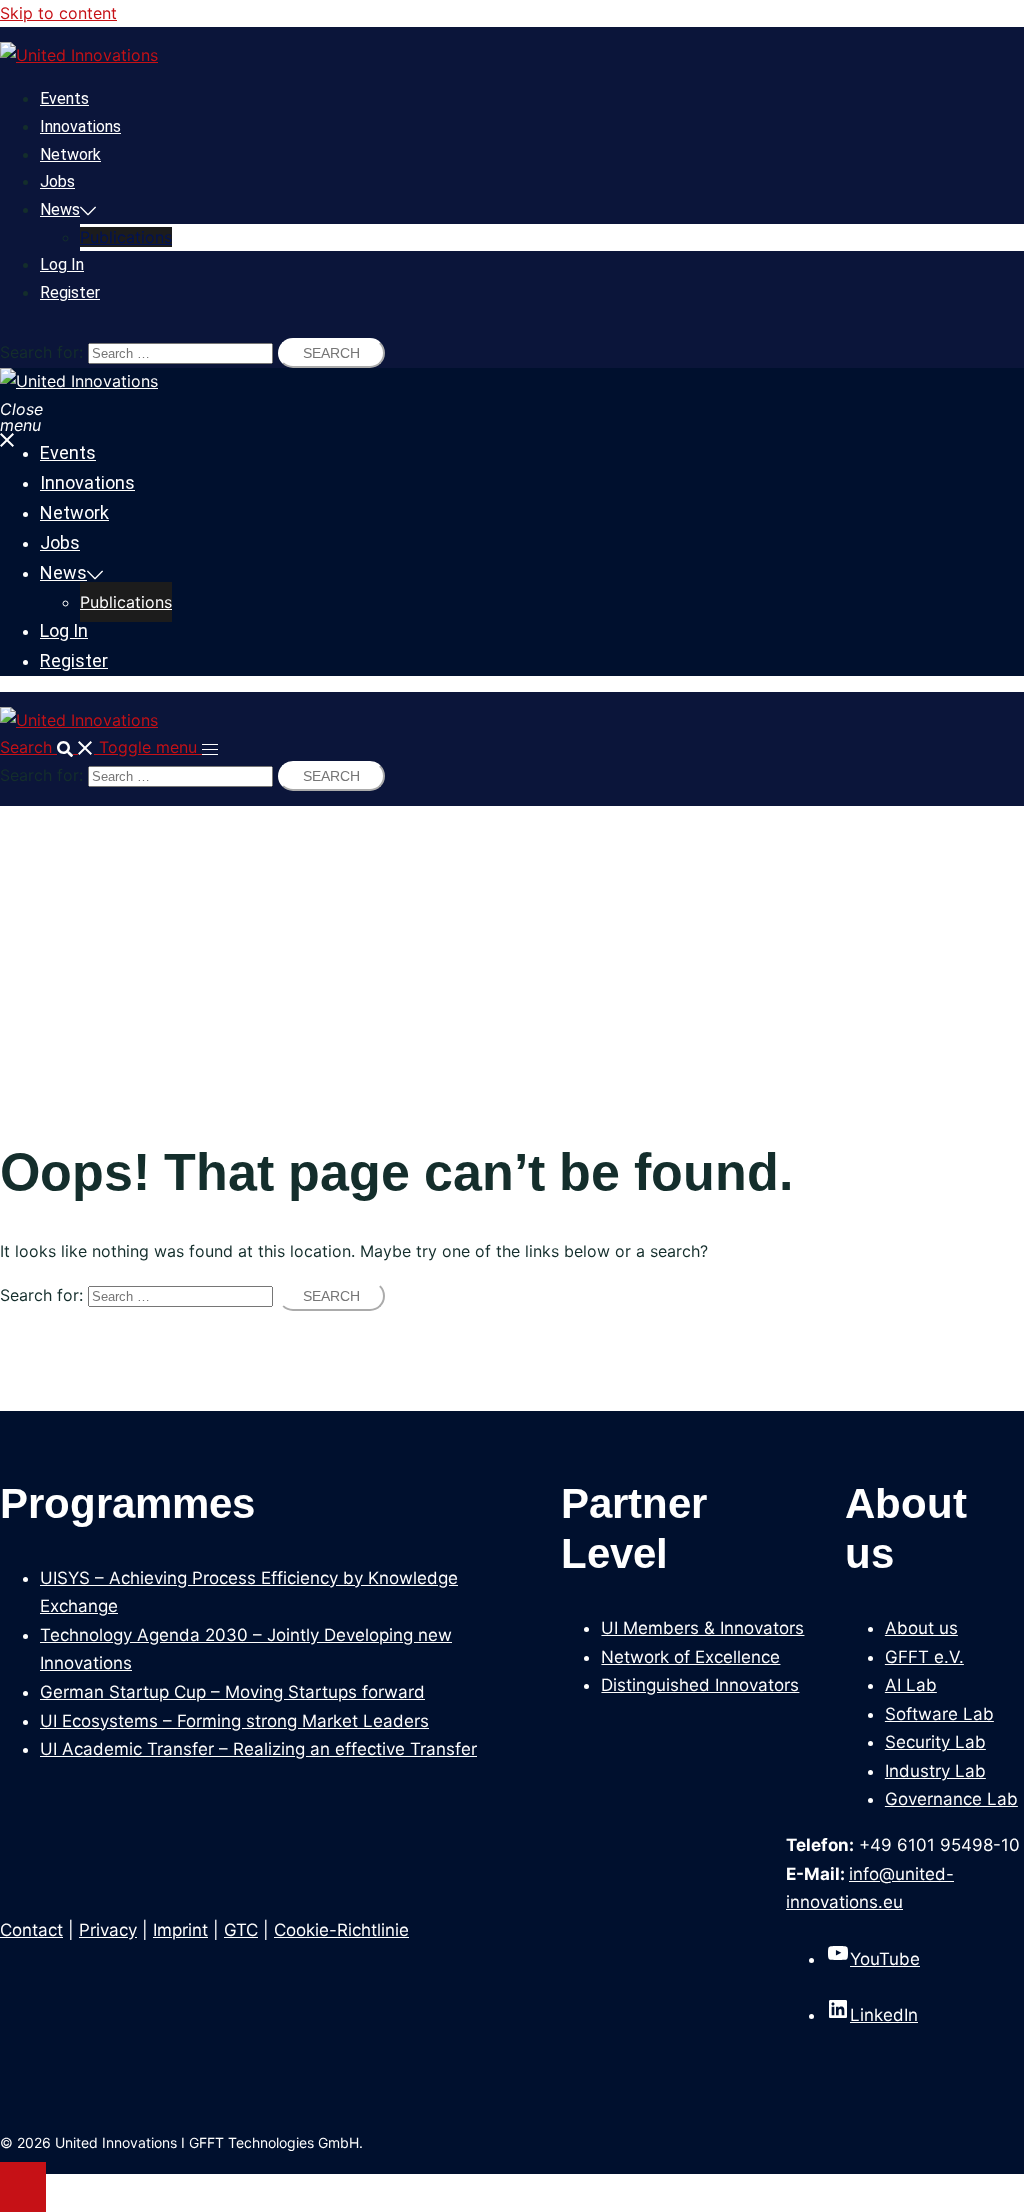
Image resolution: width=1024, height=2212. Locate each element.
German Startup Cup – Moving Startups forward (232, 1692)
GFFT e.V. (924, 1657)
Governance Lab (951, 1799)
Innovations (80, 126)
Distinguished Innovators (700, 1685)
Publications (126, 237)
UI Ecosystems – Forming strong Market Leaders (234, 1721)
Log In (62, 264)
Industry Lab (935, 1771)
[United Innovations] (79, 55)
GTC (241, 1930)
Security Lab (935, 1742)
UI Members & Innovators (702, 1628)
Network (70, 154)
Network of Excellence (690, 1657)
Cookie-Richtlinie (341, 1930)
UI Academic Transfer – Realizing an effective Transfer (258, 1749)
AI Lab (911, 1685)
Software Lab (939, 1714)
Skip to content (58, 13)
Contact (31, 1930)
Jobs (57, 181)
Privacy (108, 1930)
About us (921, 1628)
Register (70, 292)
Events (64, 98)
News (60, 209)
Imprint (180, 1930)
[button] (49, 747)
